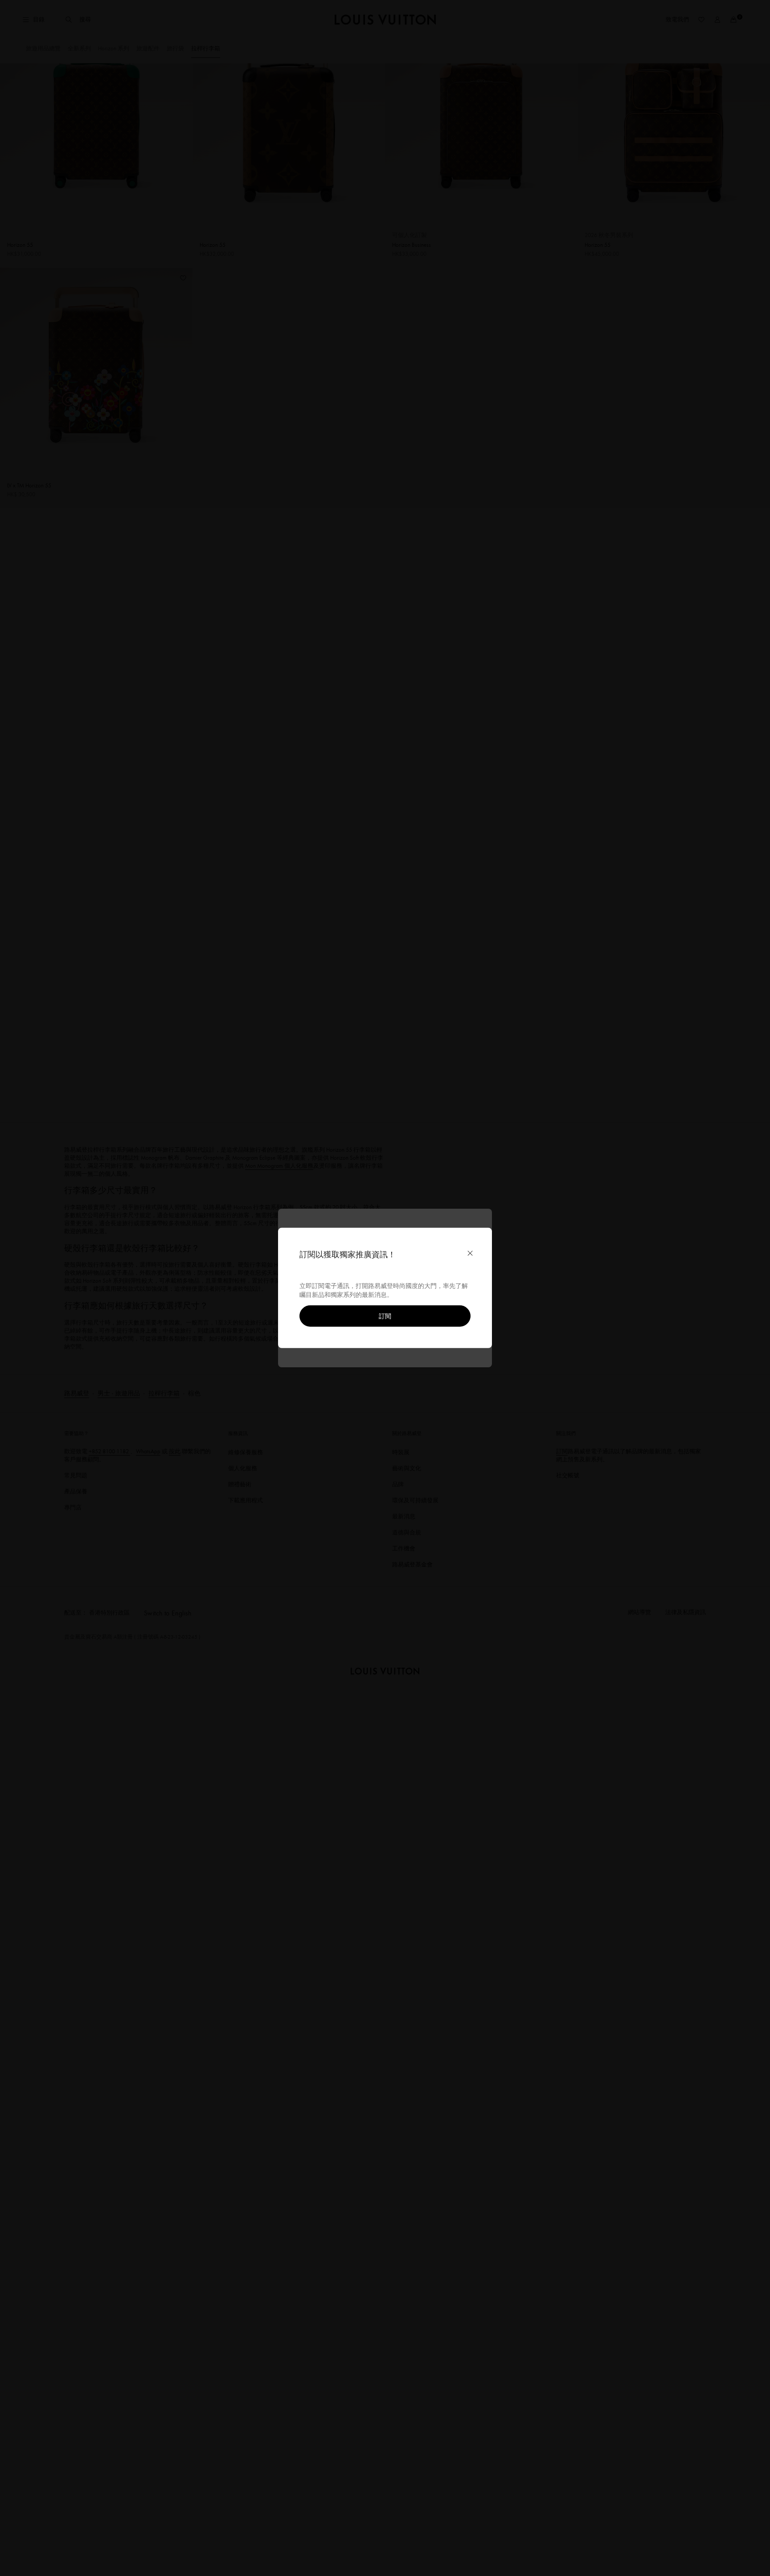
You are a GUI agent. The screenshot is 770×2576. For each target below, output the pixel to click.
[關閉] (470, 1253)
